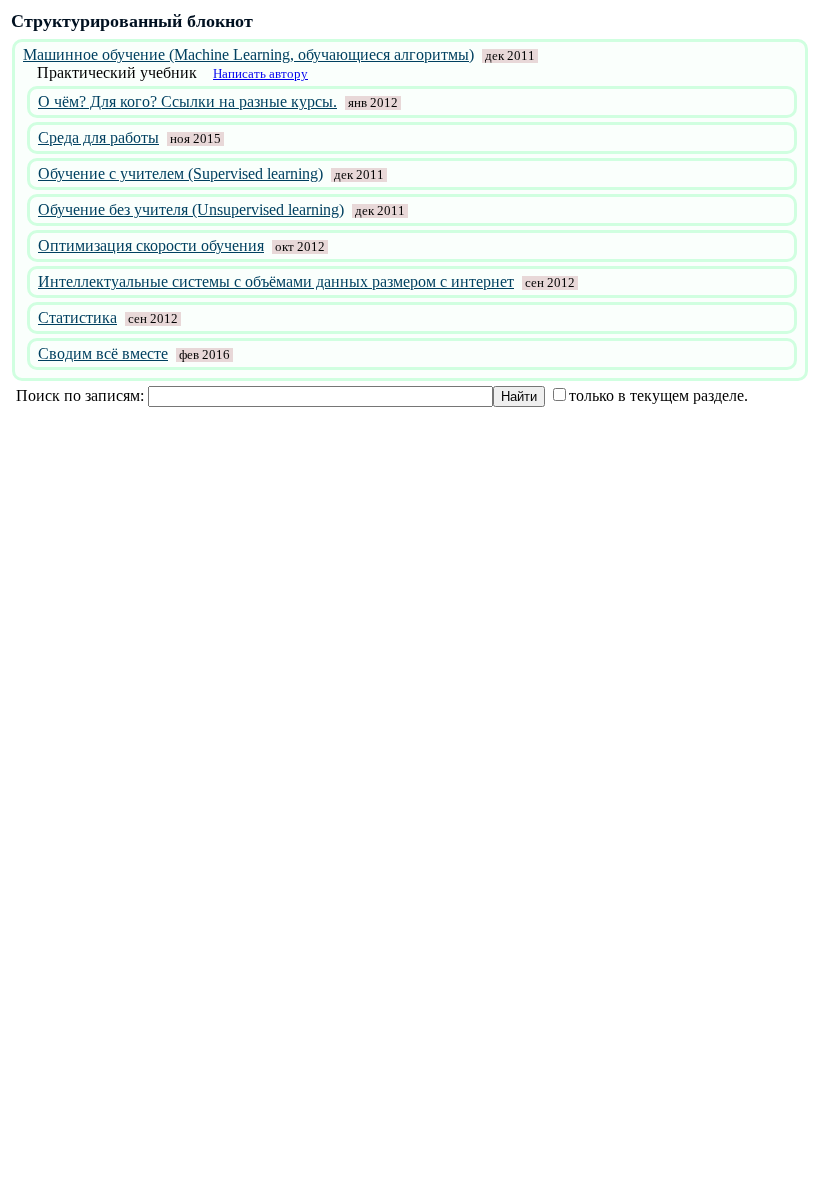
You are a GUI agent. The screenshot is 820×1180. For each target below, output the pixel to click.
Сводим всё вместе (103, 353)
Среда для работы (98, 137)
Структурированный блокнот (132, 21)
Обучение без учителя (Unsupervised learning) (191, 209)
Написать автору (260, 73)
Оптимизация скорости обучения (151, 245)
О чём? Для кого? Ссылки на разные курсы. (187, 101)
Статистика (77, 317)
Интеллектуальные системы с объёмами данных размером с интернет (276, 281)
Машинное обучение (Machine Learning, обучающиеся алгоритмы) (248, 54)
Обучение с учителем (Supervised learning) (180, 173)
